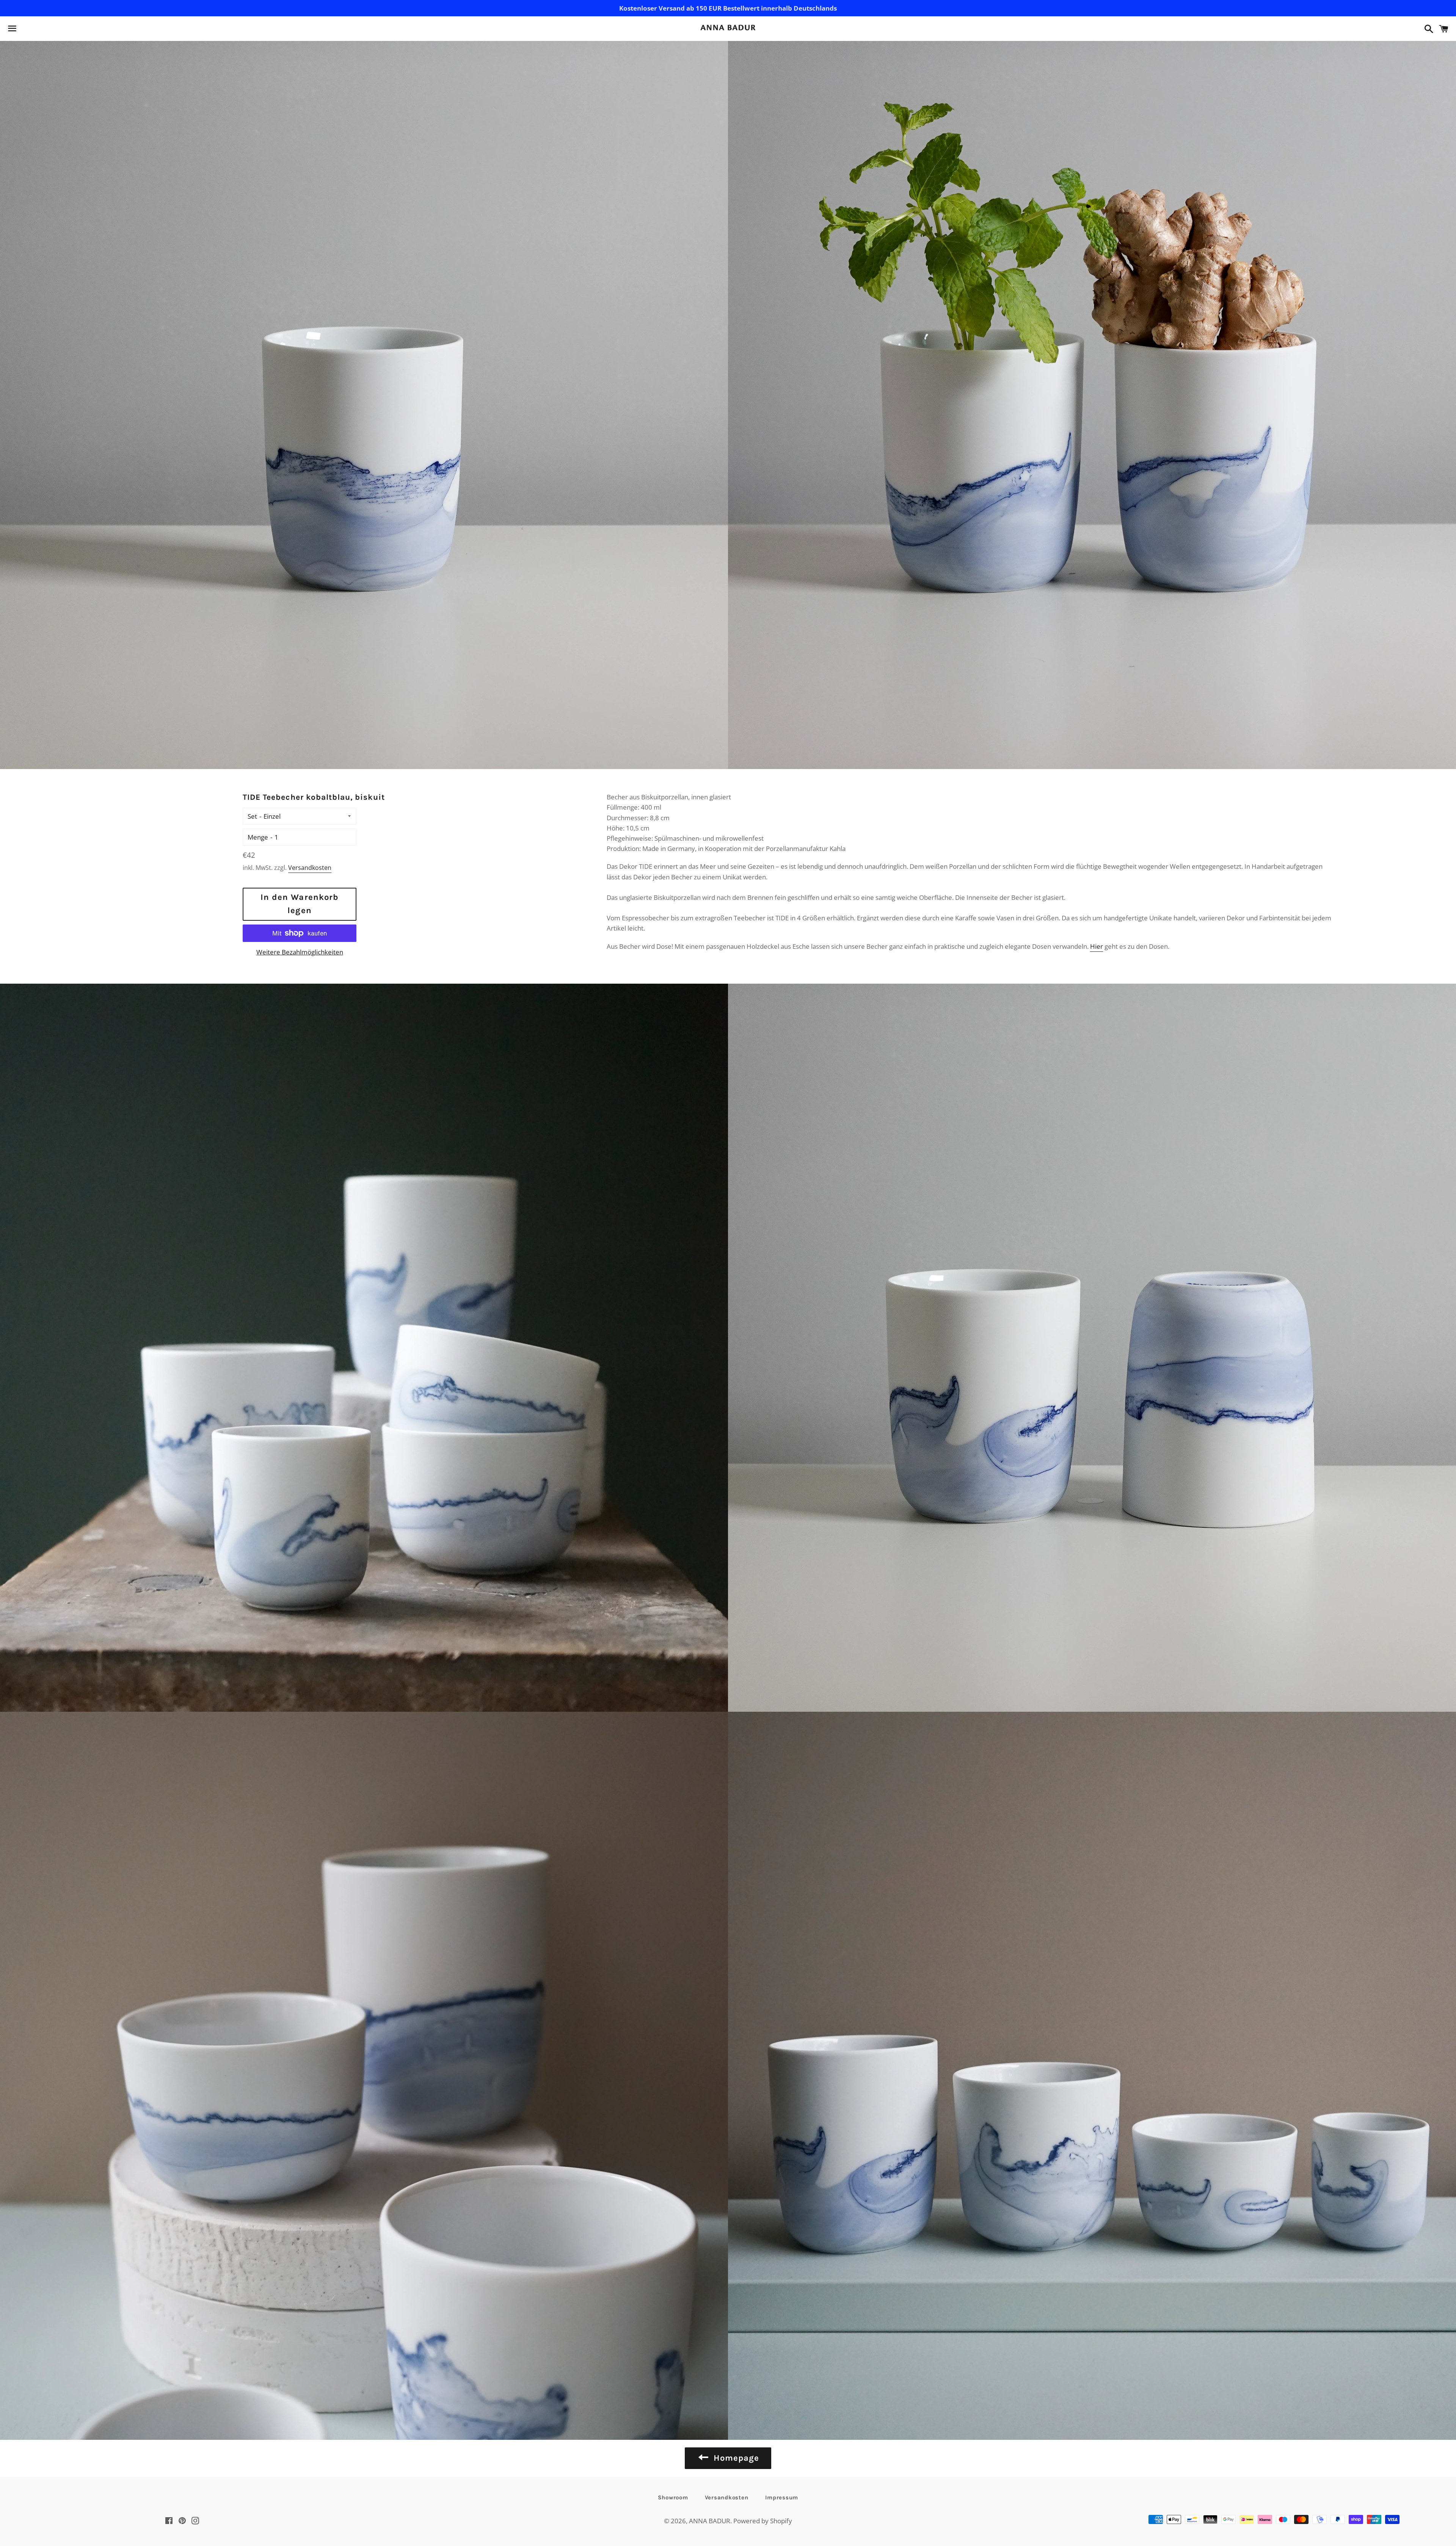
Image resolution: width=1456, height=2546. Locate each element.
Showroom (673, 2497)
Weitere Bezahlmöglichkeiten (300, 952)
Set (252, 816)
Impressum (782, 2497)
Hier (1097, 946)
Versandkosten (310, 868)
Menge (258, 837)
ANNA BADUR (710, 2521)
